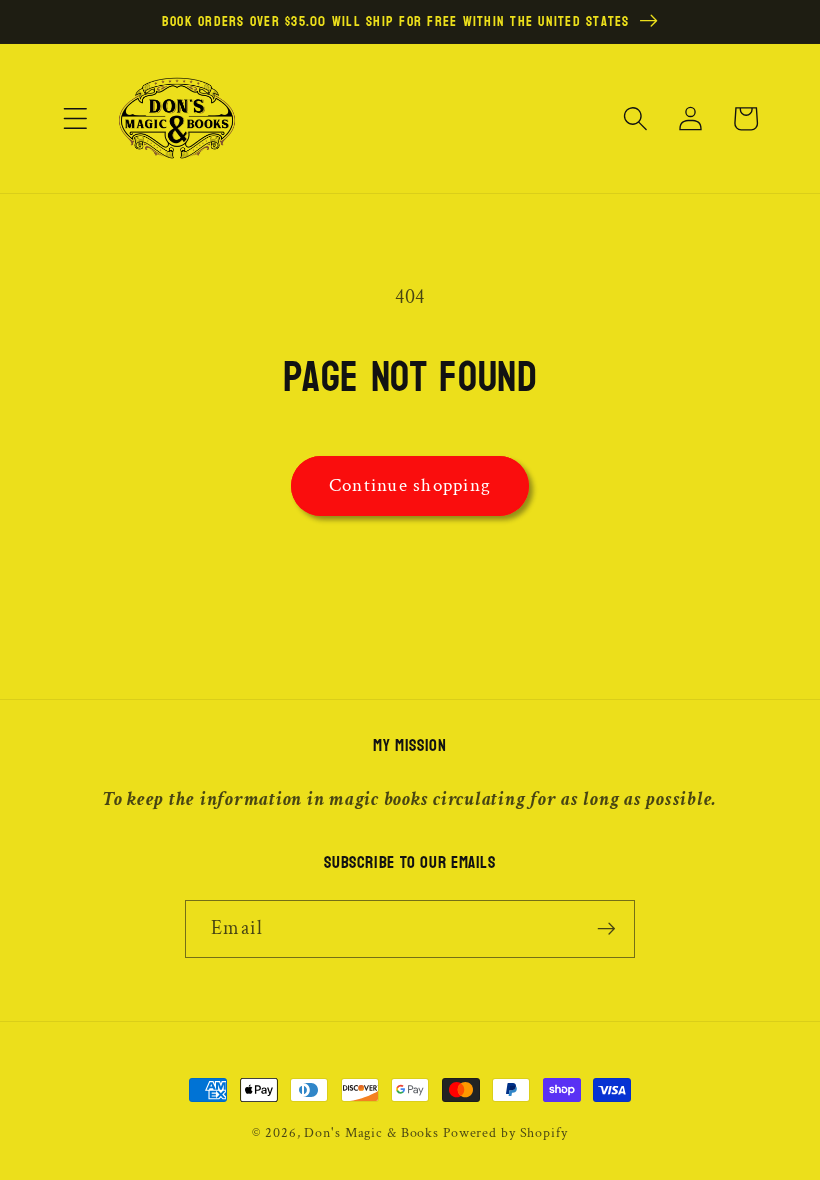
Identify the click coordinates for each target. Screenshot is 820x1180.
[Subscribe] (606, 929)
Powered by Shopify (505, 1133)
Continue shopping (410, 485)
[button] (75, 118)
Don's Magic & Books (371, 1133)
